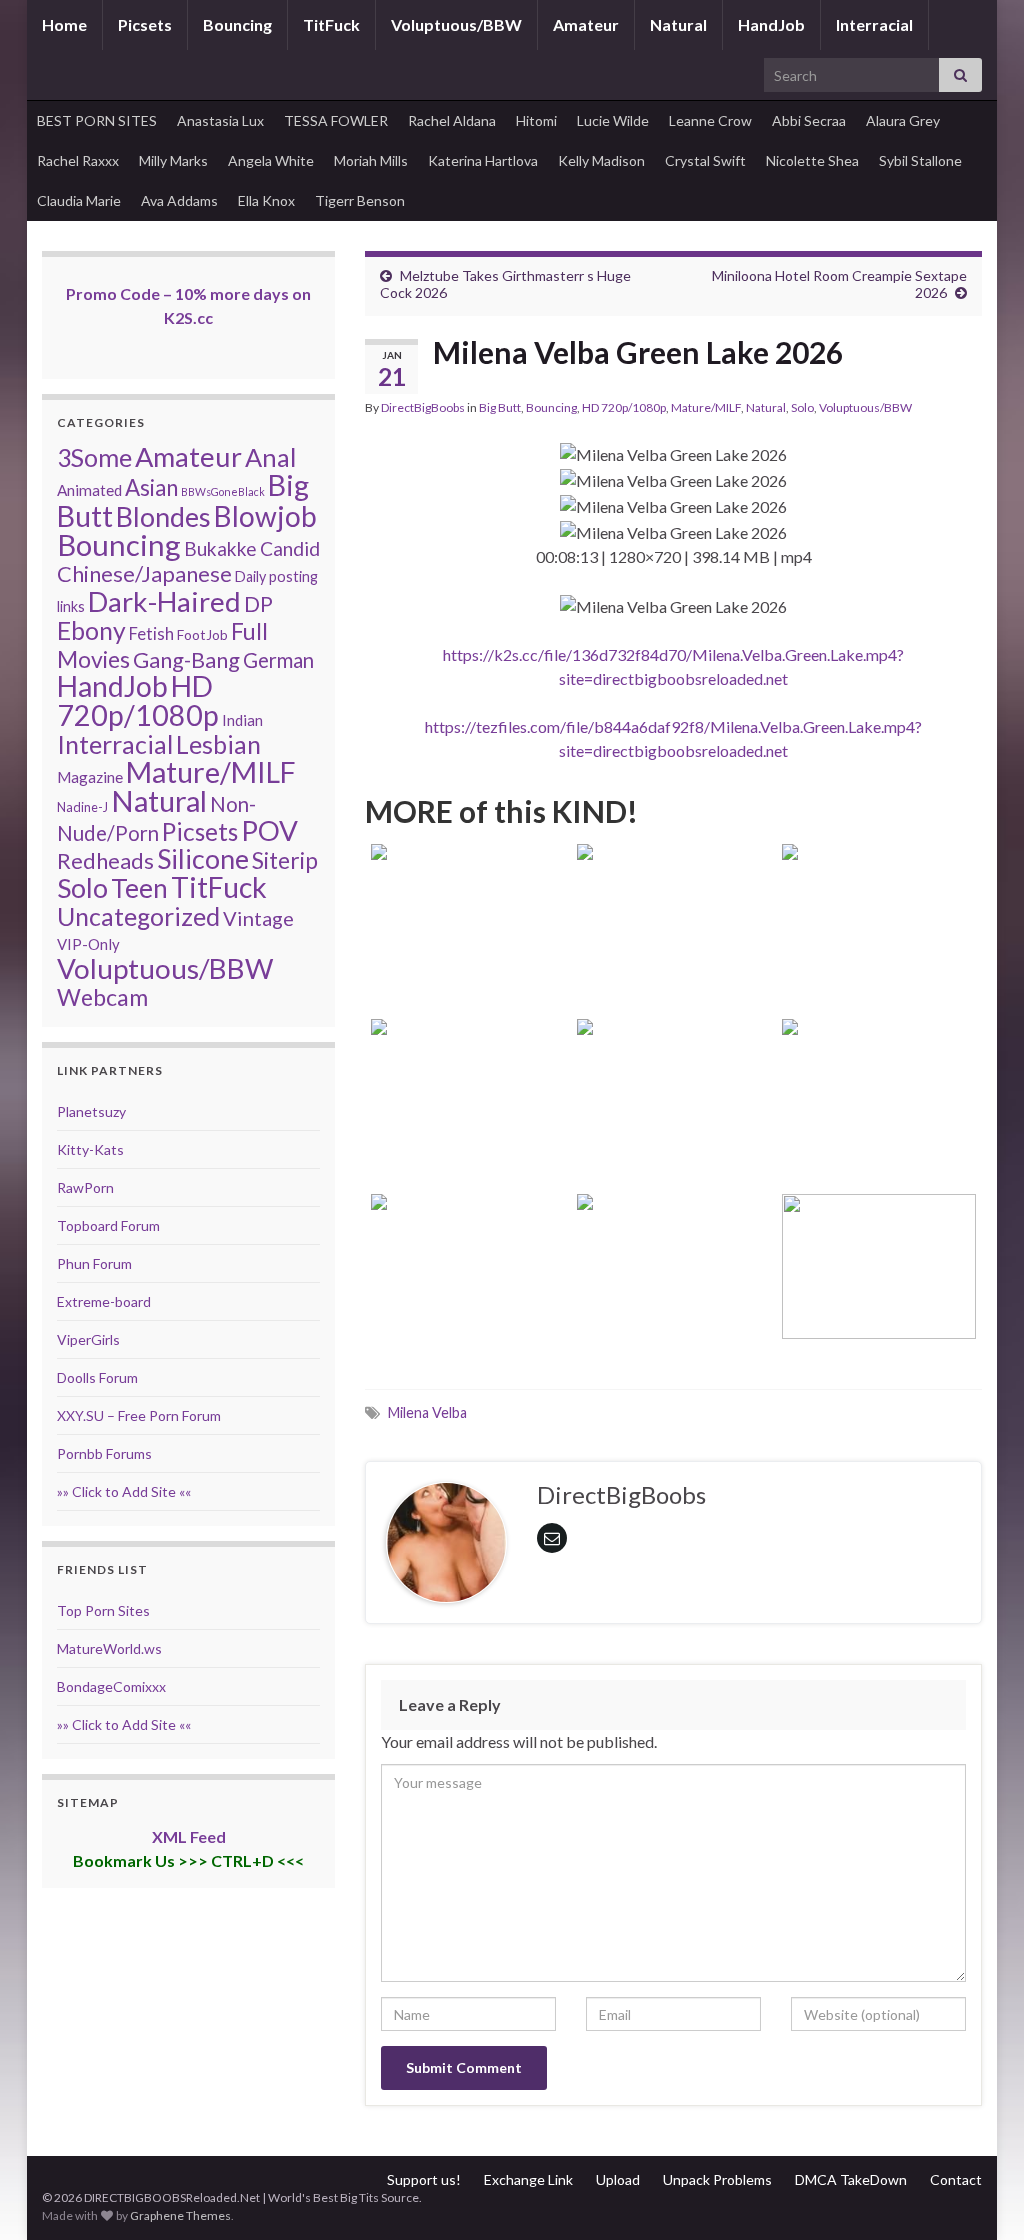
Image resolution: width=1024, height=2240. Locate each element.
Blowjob (265, 516)
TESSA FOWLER (336, 120)
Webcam (102, 997)
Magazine (90, 777)
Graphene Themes (180, 2215)
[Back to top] (979, 2195)
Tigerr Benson (360, 200)
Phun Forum (94, 1263)
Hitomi (536, 120)
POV (269, 830)
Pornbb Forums (104, 1453)
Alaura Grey (903, 120)
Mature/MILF (706, 407)
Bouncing (237, 24)
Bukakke (220, 548)
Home (64, 24)
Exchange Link (528, 2179)
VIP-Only (88, 944)
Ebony (91, 630)
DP (258, 604)
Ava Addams (179, 200)
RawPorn (85, 1187)
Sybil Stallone (920, 160)
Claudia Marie (79, 200)
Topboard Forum (108, 1225)
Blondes (163, 516)
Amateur (586, 24)
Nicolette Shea (812, 160)
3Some (94, 457)
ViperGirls (88, 1339)
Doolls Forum (97, 1377)
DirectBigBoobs (423, 407)
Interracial (874, 24)
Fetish (151, 633)
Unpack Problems (717, 2179)
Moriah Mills (371, 160)
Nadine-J (82, 807)
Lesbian (218, 744)
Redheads (105, 860)
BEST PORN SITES (97, 120)
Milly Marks (173, 160)
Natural (678, 24)
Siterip (285, 860)
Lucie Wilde (613, 120)
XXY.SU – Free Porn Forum (139, 1415)
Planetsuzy (91, 1111)
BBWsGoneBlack (223, 491)
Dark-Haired (164, 601)
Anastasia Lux (220, 120)
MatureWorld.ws (109, 1648)
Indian (242, 720)
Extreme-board (104, 1301)
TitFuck (331, 24)
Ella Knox (266, 200)
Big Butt (500, 407)
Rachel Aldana (452, 120)
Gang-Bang (186, 659)
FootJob (202, 634)
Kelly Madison (601, 160)
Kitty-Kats (90, 1149)
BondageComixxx (111, 1686)
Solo (802, 407)
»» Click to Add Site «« (124, 1491)
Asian (151, 487)
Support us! (424, 2179)
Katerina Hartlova (483, 160)
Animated (89, 490)
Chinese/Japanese (144, 573)
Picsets (145, 24)
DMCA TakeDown (851, 2179)
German (278, 660)
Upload (618, 2179)
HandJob (771, 24)
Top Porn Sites (103, 1610)
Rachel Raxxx (78, 160)
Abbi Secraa (809, 120)
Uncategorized (138, 916)
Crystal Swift (705, 160)
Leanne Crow (710, 120)
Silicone (203, 859)
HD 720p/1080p (624, 407)
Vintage (258, 918)
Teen (139, 888)
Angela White (271, 160)
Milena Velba (427, 1412)
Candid (290, 548)
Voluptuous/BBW (456, 24)
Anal (270, 457)
